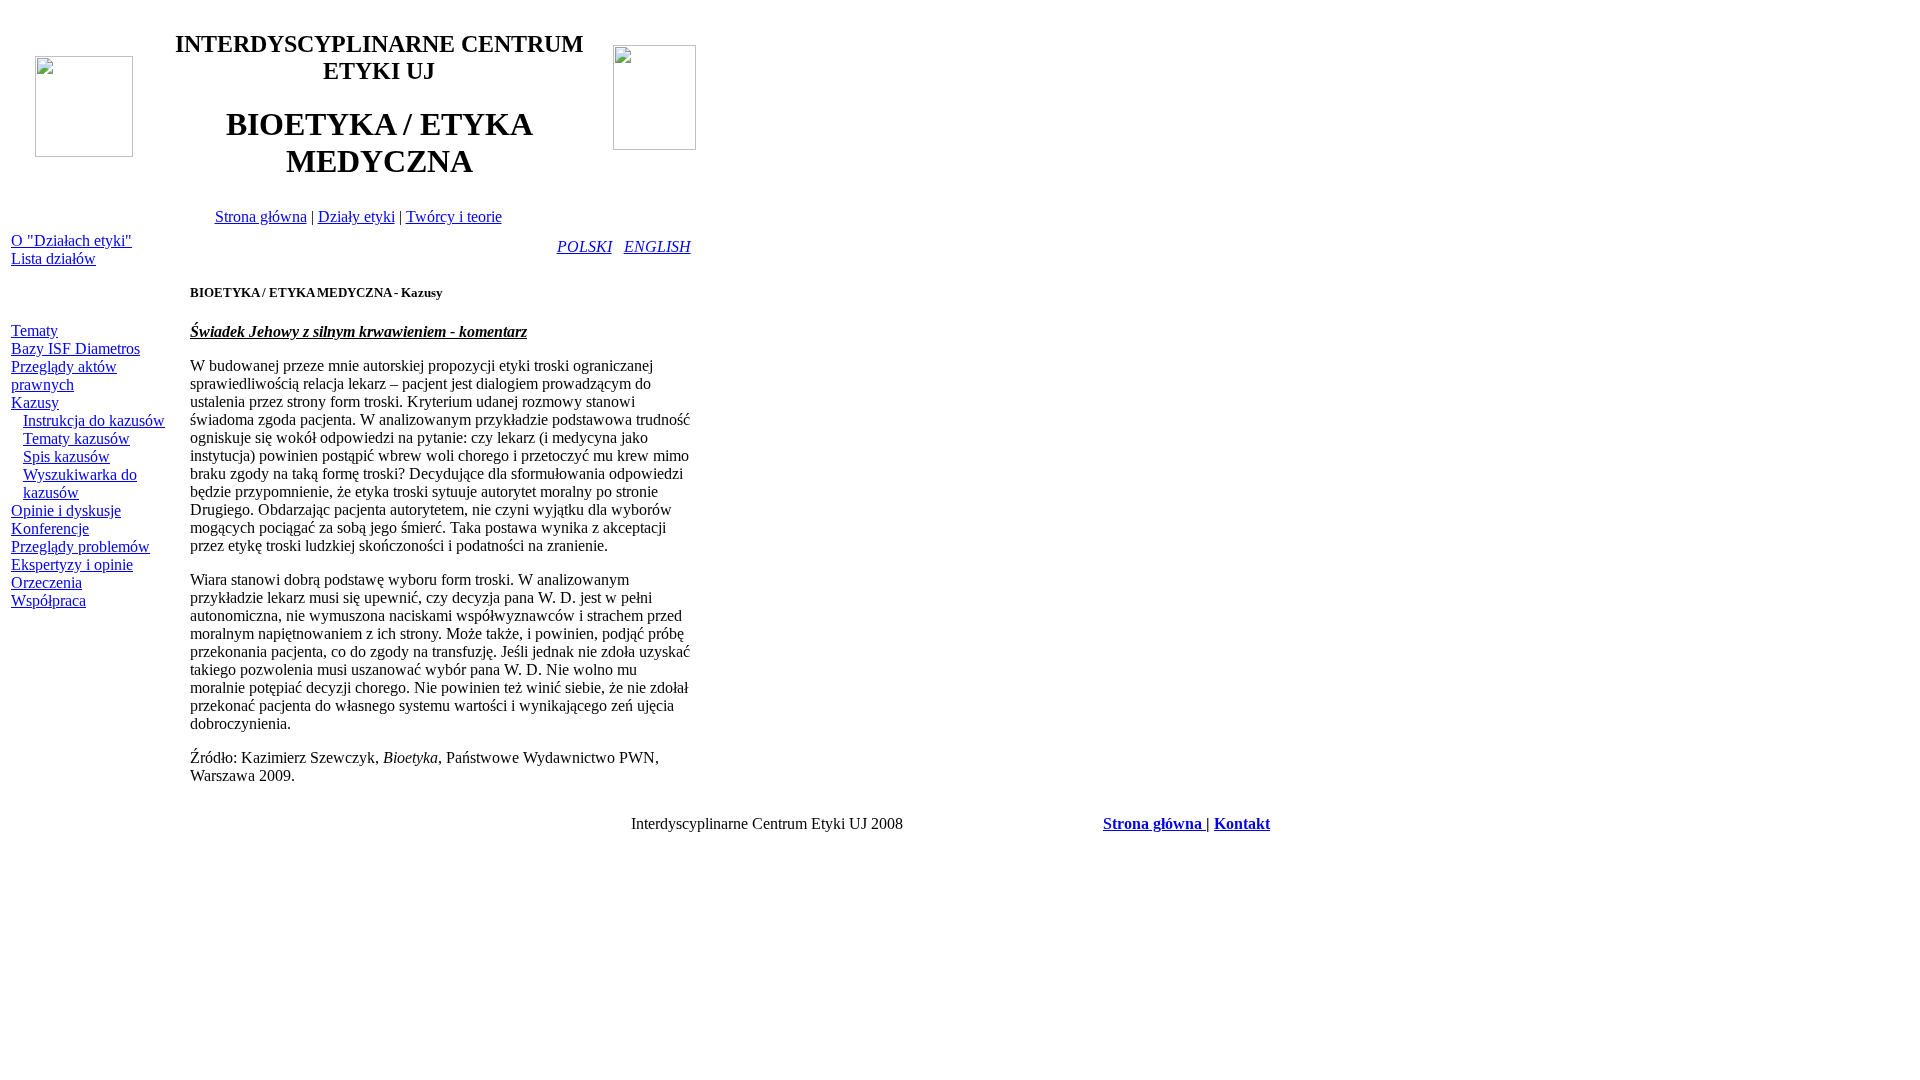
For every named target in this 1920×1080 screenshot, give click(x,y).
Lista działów (53, 258)
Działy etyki (356, 216)
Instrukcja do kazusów (94, 420)
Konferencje (50, 528)
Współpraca (48, 600)
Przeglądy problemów (80, 546)
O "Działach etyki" (71, 240)
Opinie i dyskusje (66, 510)
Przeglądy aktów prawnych (64, 375)
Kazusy (35, 402)
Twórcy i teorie (454, 216)
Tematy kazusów (76, 438)
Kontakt (1242, 823)
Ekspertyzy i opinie (72, 564)
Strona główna (261, 216)
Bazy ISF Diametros (75, 348)
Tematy (34, 330)
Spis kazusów (66, 456)
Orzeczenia (46, 582)
